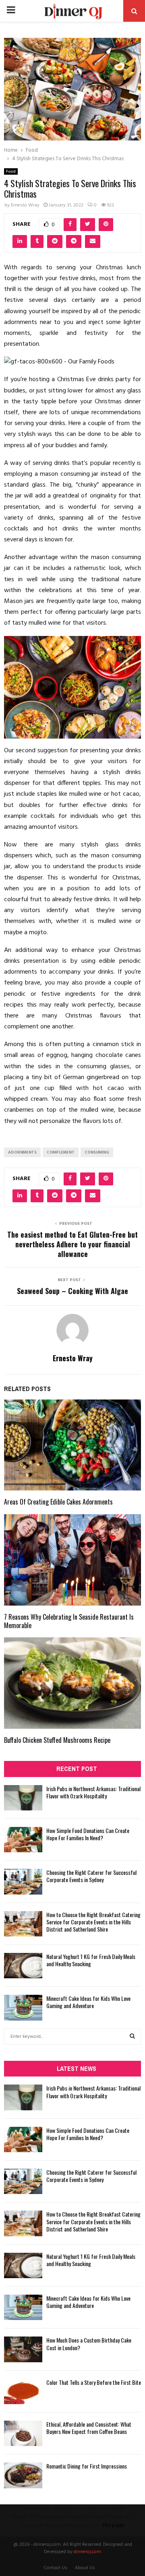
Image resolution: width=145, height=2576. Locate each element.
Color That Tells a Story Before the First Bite (94, 2382)
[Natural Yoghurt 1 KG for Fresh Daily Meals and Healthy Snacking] (23, 1966)
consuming (97, 1152)
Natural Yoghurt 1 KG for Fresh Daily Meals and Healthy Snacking (91, 1960)
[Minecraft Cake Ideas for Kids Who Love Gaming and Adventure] (23, 2007)
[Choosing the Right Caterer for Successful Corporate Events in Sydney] (23, 1881)
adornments (22, 1152)
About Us (85, 2568)
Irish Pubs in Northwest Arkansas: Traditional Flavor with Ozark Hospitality (93, 1792)
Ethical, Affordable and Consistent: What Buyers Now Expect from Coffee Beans (89, 2428)
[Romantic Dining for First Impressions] (23, 2475)
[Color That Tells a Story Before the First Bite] (23, 2391)
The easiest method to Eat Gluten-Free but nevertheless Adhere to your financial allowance (72, 1244)
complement (61, 1152)
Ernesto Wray (25, 205)
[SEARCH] (132, 2037)
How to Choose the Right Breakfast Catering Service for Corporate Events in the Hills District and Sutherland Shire (93, 1922)
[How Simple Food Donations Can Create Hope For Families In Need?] (23, 1840)
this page (113, 2525)
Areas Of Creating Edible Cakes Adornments (58, 1502)
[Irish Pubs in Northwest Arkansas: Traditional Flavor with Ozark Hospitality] (23, 1798)
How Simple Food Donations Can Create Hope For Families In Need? (88, 1834)
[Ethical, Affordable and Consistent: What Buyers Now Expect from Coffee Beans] (23, 2433)
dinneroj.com (87, 2552)
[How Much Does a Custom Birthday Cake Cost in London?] (23, 2349)
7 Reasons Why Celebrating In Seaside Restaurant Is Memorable (69, 1621)
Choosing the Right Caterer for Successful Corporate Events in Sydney (91, 1876)
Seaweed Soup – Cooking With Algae (72, 1291)
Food (11, 171)
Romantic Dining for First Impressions (87, 2466)
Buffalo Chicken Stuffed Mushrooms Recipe (57, 1740)
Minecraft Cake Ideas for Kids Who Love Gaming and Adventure (88, 2002)
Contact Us (55, 2568)
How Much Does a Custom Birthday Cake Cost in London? (89, 2344)
